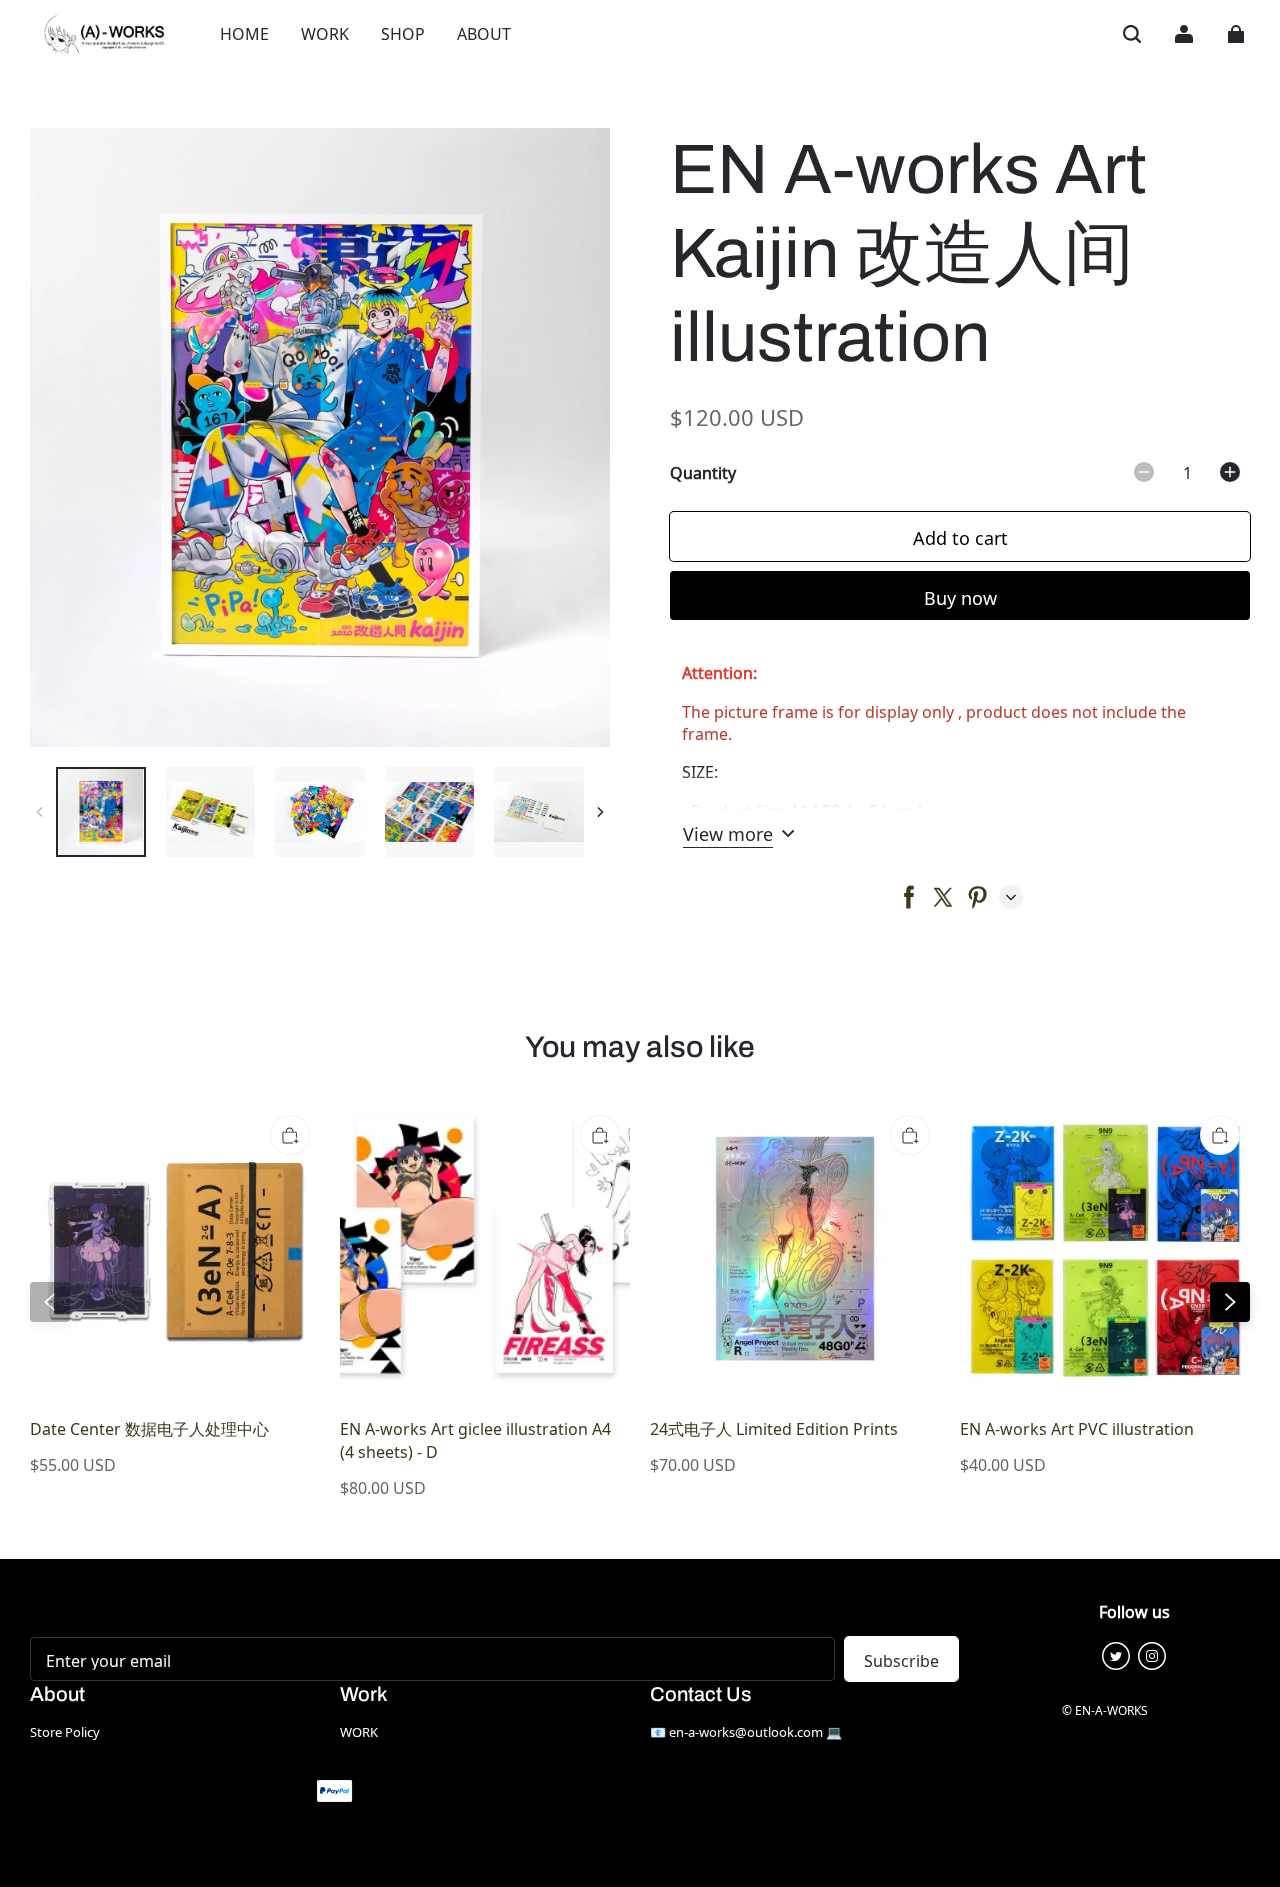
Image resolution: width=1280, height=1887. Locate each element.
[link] (484, 34)
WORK (359, 1731)
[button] (1132, 34)
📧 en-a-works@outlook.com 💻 (746, 1731)
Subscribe (901, 1659)
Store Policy (65, 1731)
